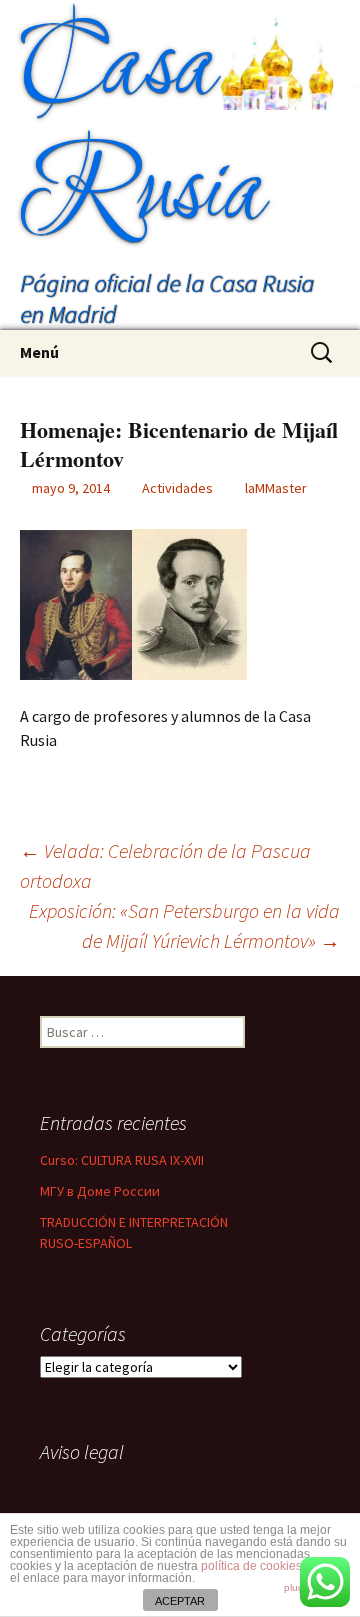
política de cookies (251, 1566)
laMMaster (276, 488)
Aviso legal (82, 1451)
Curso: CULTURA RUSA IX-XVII (122, 1160)
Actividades (177, 488)
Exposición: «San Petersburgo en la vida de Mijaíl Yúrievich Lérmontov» (184, 925)
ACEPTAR (180, 1601)
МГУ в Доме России (100, 1191)
